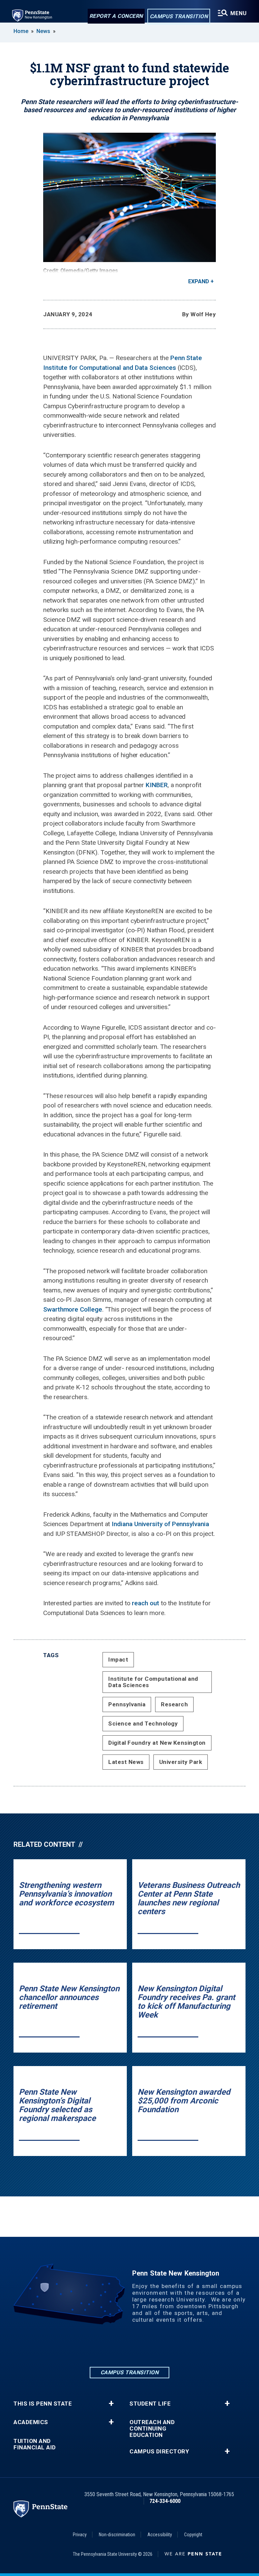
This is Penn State (43, 2404)
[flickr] (147, 2347)
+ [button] (111, 2404)
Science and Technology (143, 1724)
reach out (145, 1603)
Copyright (193, 2535)
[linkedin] (94, 2347)
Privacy (80, 2535)
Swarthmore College (73, 1309)
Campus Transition (179, 16)
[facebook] (112, 2347)
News (43, 31)
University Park (181, 1762)
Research (174, 1704)
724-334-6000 (165, 2501)
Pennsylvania (127, 1704)
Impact (118, 1660)
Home (21, 31)
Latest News (126, 1762)
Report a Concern (116, 16)
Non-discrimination (117, 2535)
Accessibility (160, 2535)
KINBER (157, 785)
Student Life (150, 2404)
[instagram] (129, 2347)
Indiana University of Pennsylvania (160, 1524)
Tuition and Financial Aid (35, 2444)
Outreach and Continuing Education (152, 2429)
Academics (31, 2422)
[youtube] (165, 2347)
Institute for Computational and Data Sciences (153, 1682)
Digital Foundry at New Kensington (157, 1743)
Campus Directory (159, 2452)
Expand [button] (199, 281)
